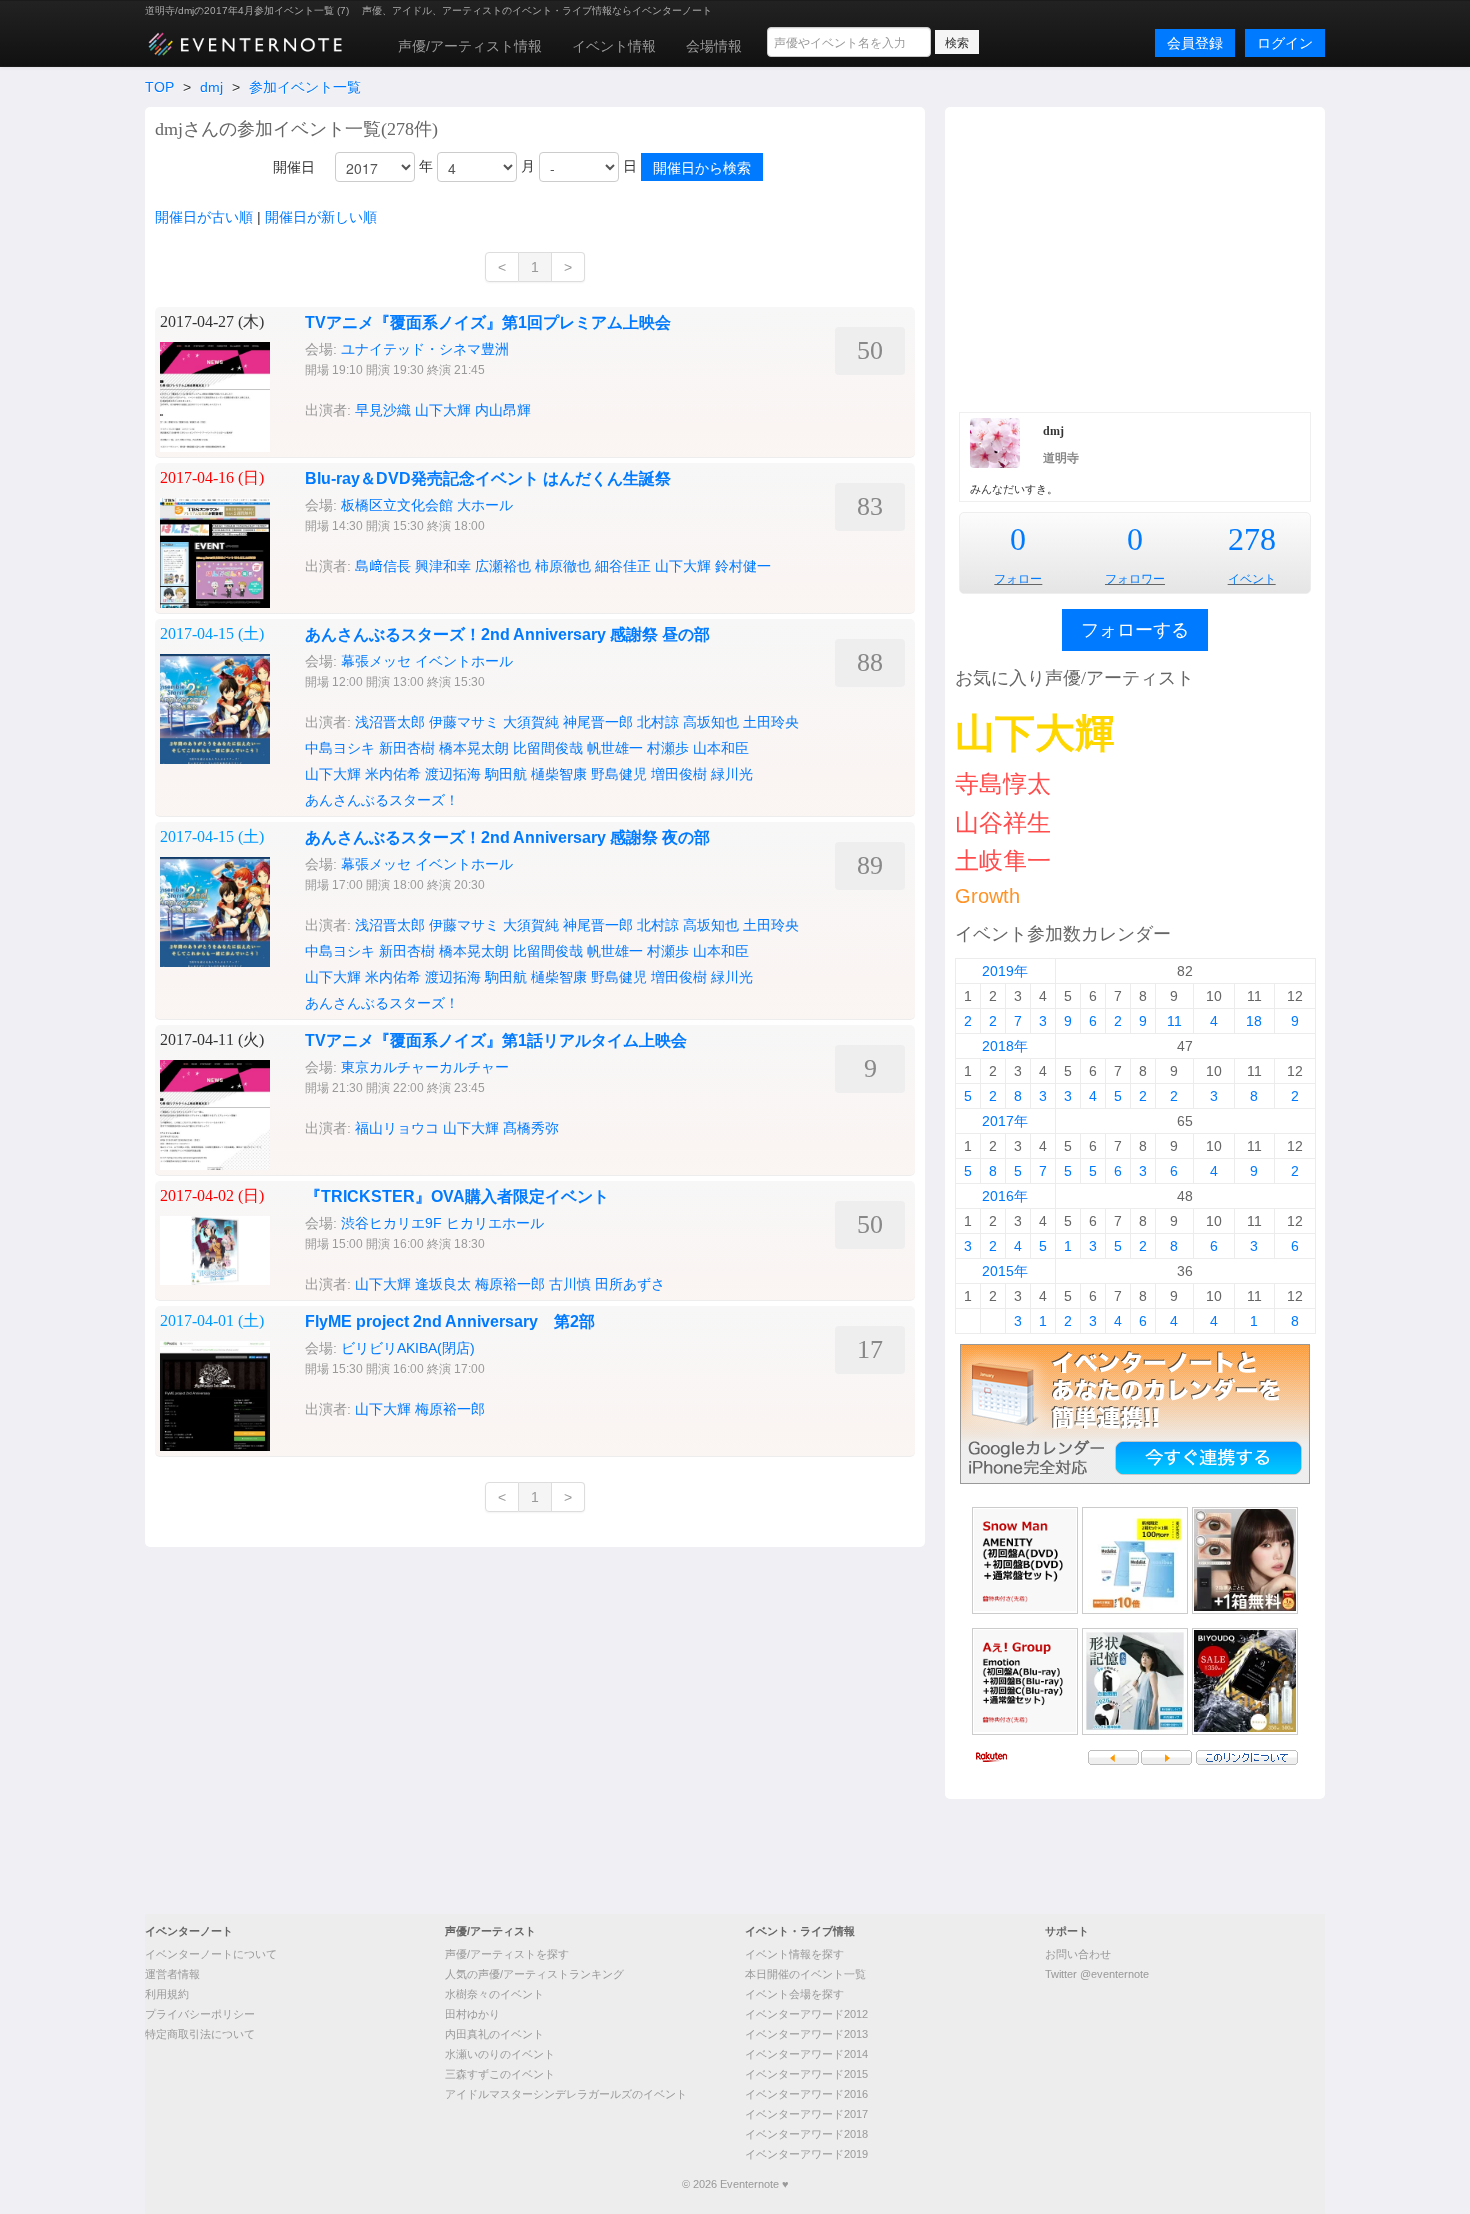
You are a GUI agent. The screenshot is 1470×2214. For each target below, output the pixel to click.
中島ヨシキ (340, 748)
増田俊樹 (679, 774)
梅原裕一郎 (510, 1284)
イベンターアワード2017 (806, 2114)
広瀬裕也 (503, 566)
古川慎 (570, 1284)
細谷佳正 (623, 566)
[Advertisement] (1135, 257)
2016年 (1005, 1196)
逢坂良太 (443, 1284)
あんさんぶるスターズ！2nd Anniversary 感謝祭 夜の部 (507, 837)
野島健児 (619, 774)
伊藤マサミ (464, 722)
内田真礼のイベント (494, 2034)
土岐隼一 (1003, 860)
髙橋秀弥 (531, 1128)
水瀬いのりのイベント (500, 2054)
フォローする (1135, 630)
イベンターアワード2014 (806, 2054)
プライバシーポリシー (200, 2014)
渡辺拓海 (453, 774)
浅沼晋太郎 (390, 722)
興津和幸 (443, 566)
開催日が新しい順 (321, 217)
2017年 (1005, 1121)
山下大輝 (443, 410)
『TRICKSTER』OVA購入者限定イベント (457, 1196)
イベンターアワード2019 (806, 2154)
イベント (1252, 579)
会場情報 (714, 46)
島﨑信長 (383, 566)
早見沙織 (383, 410)
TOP (159, 87)
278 (1252, 539)
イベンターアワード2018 (806, 2134)
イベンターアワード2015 (806, 2074)
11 (1174, 1021)
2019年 (1005, 971)
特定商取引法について (200, 2034)
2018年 (1005, 1046)
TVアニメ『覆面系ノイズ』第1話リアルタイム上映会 (496, 1040)
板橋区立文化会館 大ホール (427, 505)
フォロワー (1135, 579)
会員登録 (1195, 43)
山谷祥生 (1003, 822)
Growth (987, 896)
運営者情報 (172, 1974)
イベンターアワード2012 (806, 2014)
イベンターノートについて (211, 1954)
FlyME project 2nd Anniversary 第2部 (450, 1321)
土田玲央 (771, 722)
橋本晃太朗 (474, 748)
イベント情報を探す (794, 1954)
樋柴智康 (559, 774)
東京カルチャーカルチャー (425, 1067)
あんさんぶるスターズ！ (382, 800)
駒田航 (506, 774)
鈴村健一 (743, 566)
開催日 (294, 167)
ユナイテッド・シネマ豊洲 (425, 349)
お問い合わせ (1078, 1954)
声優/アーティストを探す (507, 1954)
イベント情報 (614, 46)
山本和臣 (721, 748)
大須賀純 (531, 722)
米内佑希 (393, 774)
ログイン (1285, 43)
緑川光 (732, 774)
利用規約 (167, 1994)
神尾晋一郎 (598, 722)
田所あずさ (630, 1284)
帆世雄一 (615, 748)
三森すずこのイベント (500, 2074)
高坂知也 (711, 722)
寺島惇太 (1003, 783)
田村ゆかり (472, 2014)
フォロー (1018, 579)
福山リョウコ (397, 1128)
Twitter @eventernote (1097, 1974)
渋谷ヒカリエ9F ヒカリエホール (442, 1223)
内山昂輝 (503, 410)
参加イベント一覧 (305, 87)
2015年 (1005, 1271)
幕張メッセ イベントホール (427, 661)
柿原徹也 (563, 566)
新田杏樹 (407, 748)
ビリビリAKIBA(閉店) (408, 1348)
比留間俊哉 (548, 748)
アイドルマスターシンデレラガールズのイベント (566, 2094)
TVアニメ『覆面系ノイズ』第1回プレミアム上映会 (488, 322)
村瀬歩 (668, 748)
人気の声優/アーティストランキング (534, 1974)
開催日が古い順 (204, 217)
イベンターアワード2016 (806, 2094)
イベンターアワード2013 (806, 2034)
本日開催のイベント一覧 (805, 1974)
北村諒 (658, 722)
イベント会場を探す (794, 1994)
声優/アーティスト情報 (470, 46)
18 (1254, 1021)
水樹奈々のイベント (494, 1994)
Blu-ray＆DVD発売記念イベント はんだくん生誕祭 (488, 478)
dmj (211, 87)
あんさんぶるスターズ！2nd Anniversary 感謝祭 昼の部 (507, 634)
